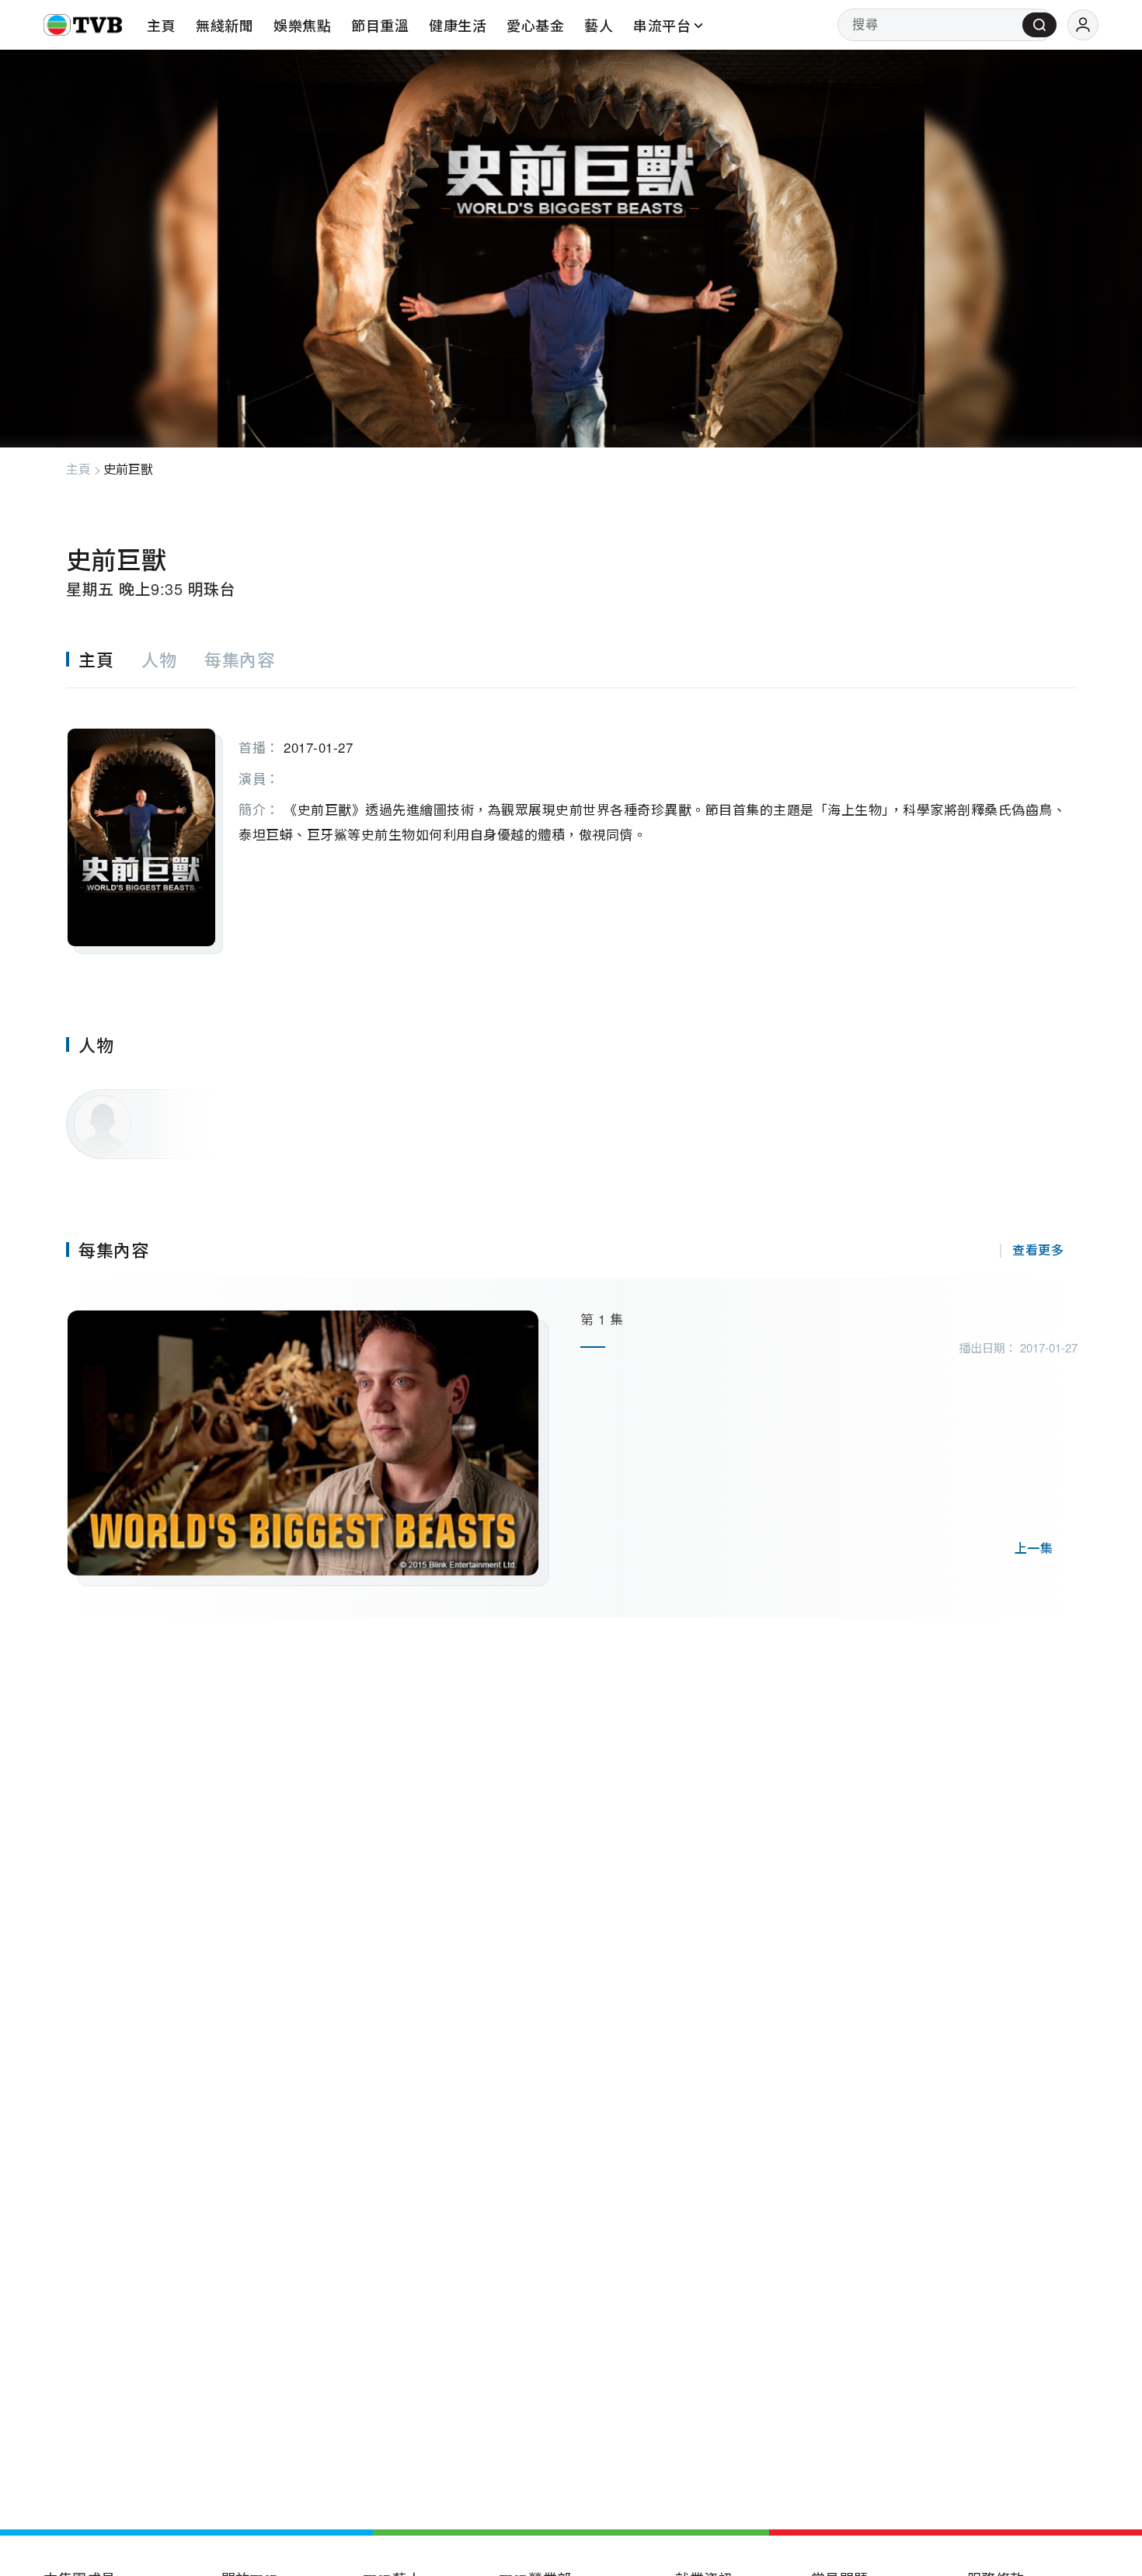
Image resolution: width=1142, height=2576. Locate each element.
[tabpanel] (571, 821)
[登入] (1083, 25)
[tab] (104, 659)
